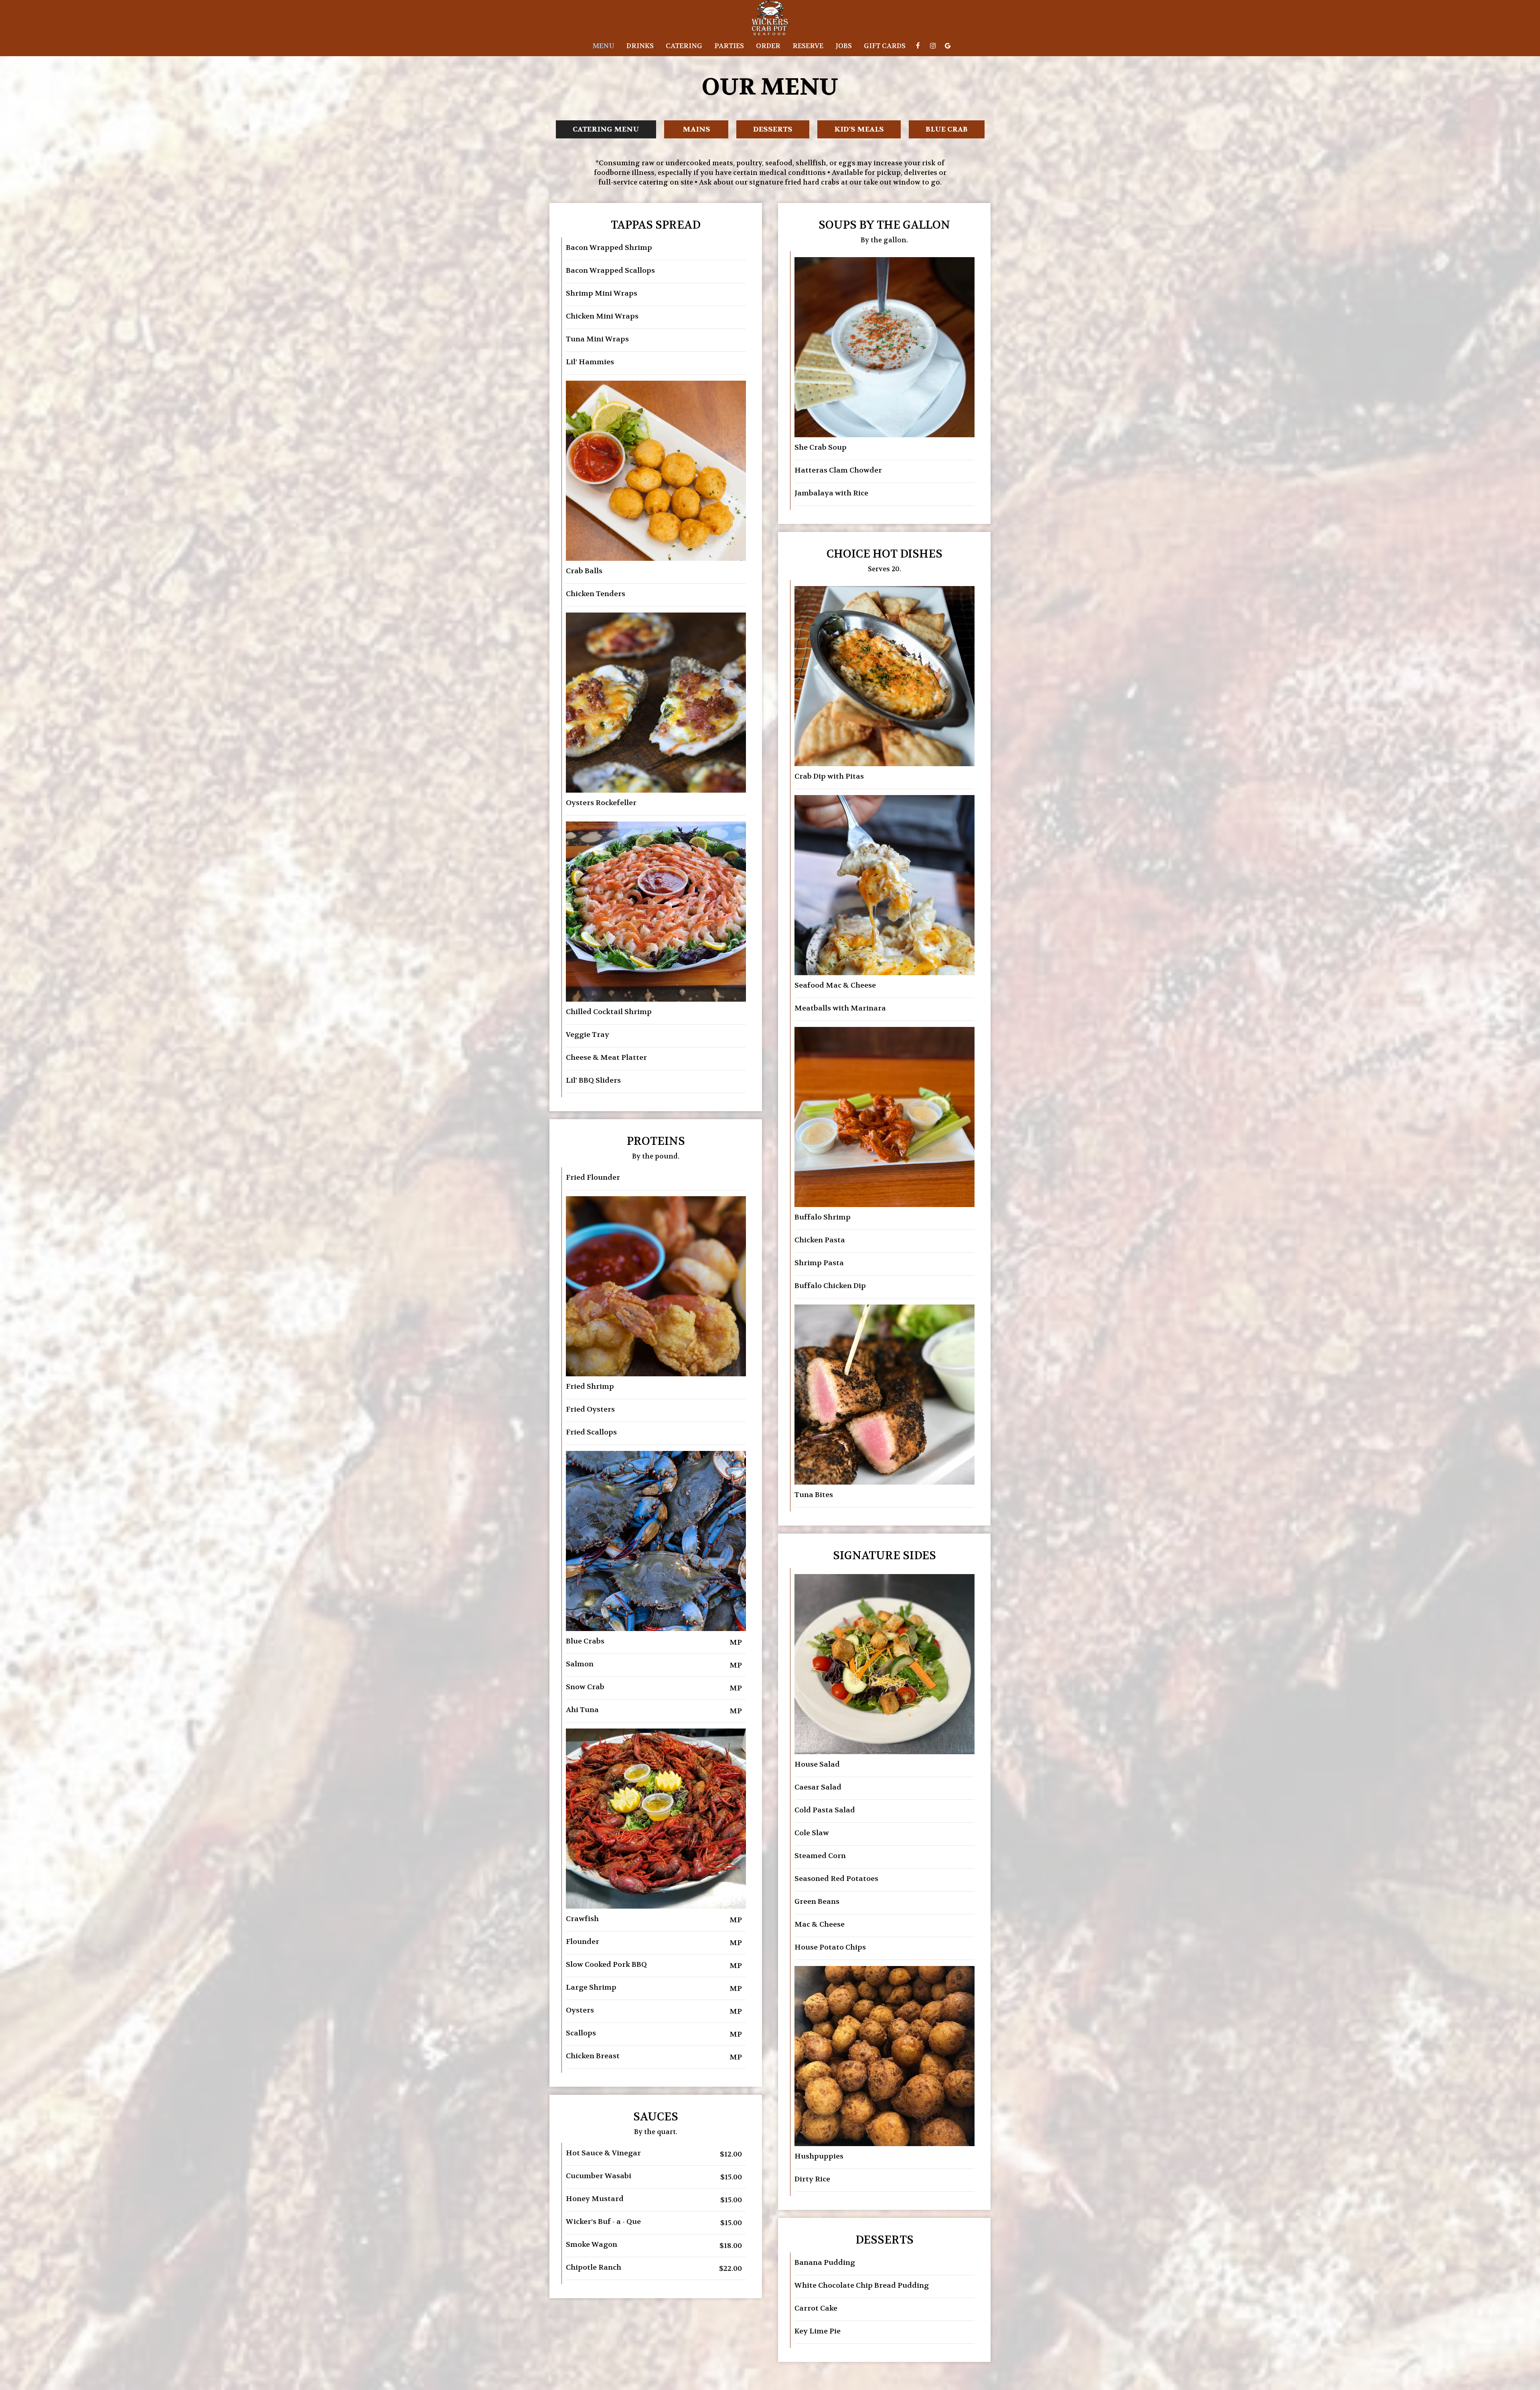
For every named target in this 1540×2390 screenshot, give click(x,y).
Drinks (640, 46)
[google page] (948, 46)
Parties (729, 46)
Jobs (844, 46)
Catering (684, 46)
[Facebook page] (918, 46)
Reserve (808, 46)
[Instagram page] (933, 46)
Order (768, 46)
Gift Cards (885, 46)
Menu (603, 46)
